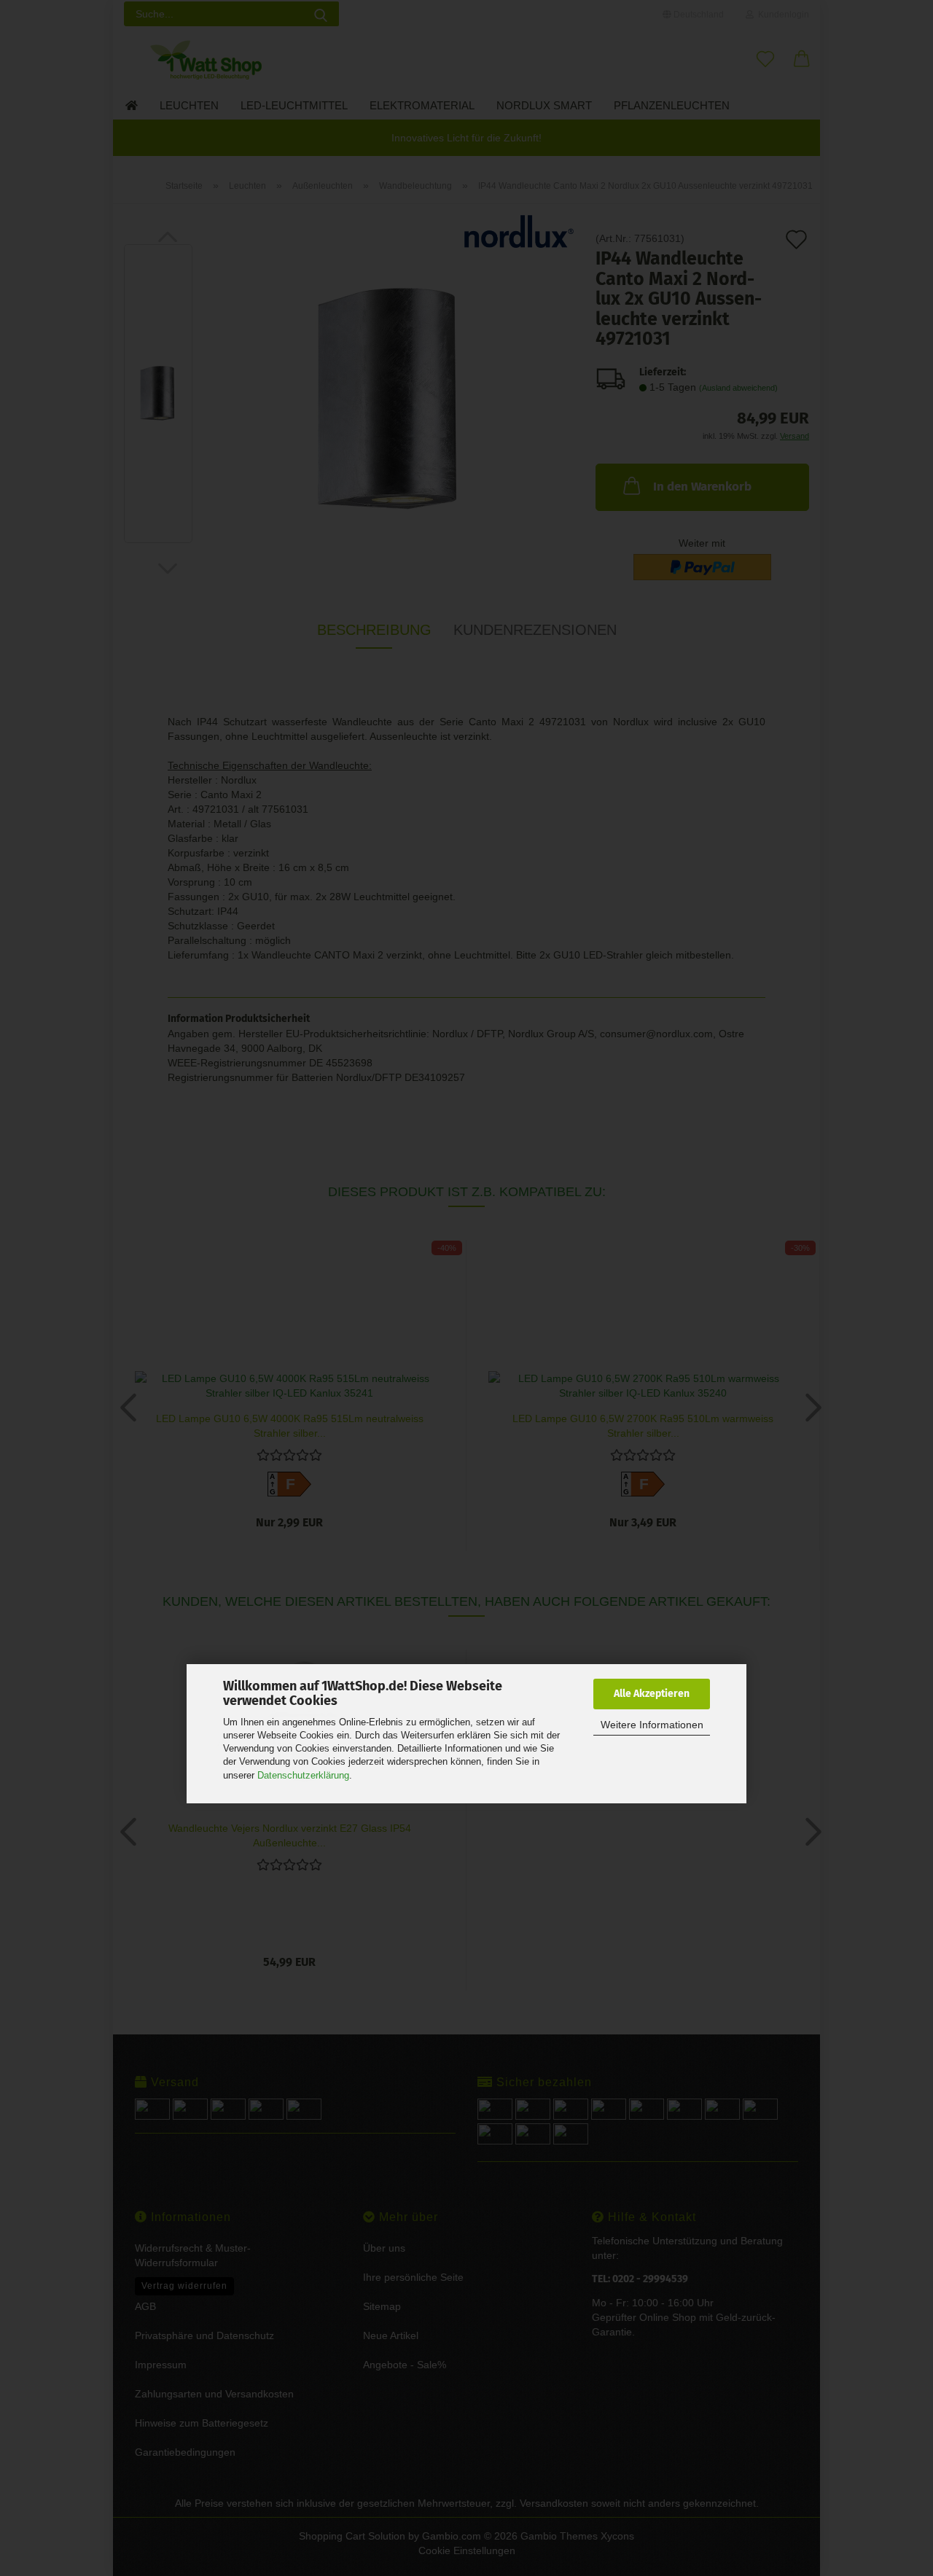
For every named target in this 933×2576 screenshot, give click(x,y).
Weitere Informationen (652, 1725)
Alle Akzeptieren (652, 1694)
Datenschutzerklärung (303, 1775)
